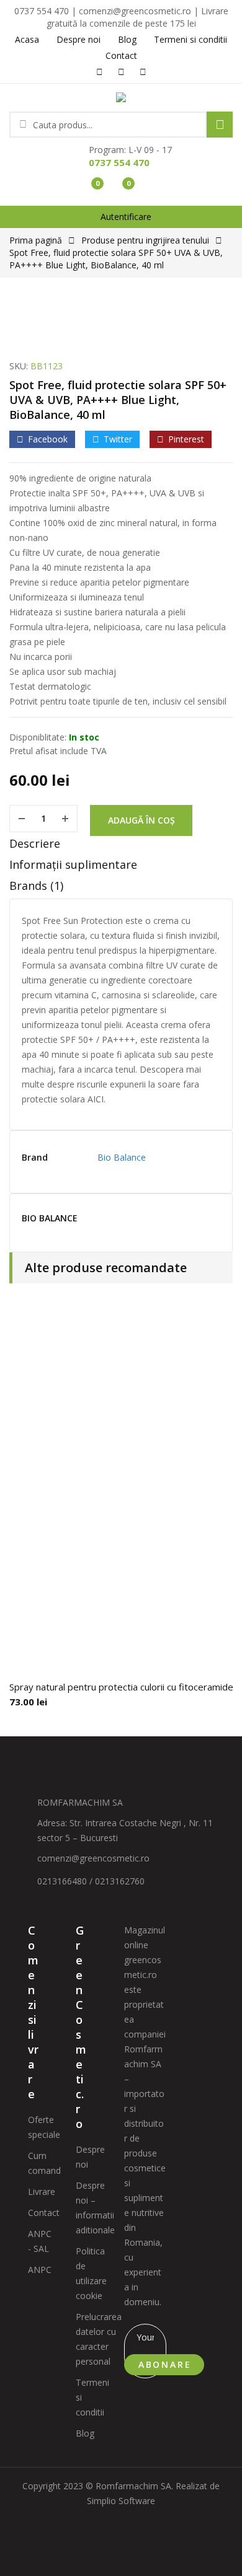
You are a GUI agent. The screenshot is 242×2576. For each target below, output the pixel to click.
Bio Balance (122, 1157)
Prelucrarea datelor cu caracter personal (99, 2339)
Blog (85, 2433)
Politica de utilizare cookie (91, 2273)
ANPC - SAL (40, 2241)
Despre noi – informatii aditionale (95, 2208)
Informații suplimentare (73, 864)
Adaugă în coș (141, 820)
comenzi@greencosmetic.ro (93, 1858)
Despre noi (90, 2157)
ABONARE (165, 2364)
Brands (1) (36, 886)
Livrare (42, 2191)
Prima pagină (36, 240)
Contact (44, 2213)
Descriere (35, 843)
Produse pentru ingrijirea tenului (145, 240)
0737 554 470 (119, 162)
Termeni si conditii (92, 2397)
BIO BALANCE (50, 1219)
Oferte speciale (44, 2127)
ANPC (40, 2270)
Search (220, 125)
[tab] (121, 846)
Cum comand (44, 2163)
